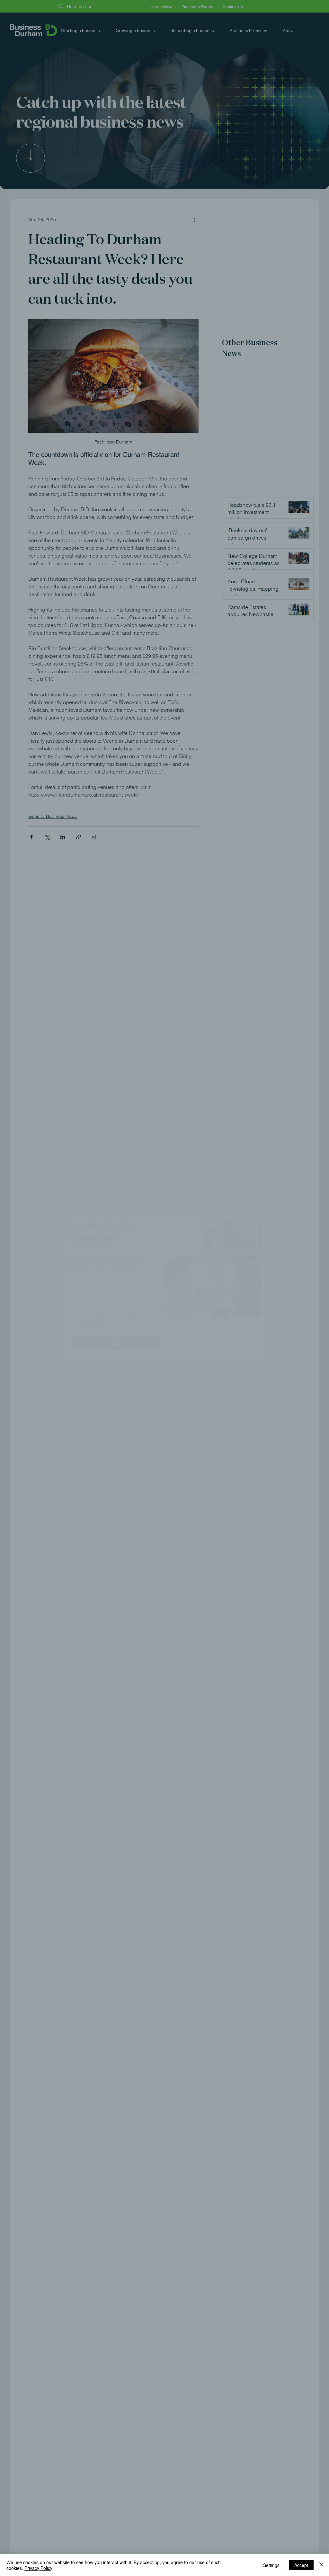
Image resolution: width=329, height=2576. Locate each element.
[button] (249, 1227)
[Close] (321, 2565)
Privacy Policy (38, 2568)
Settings (271, 2565)
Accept (301, 2565)
